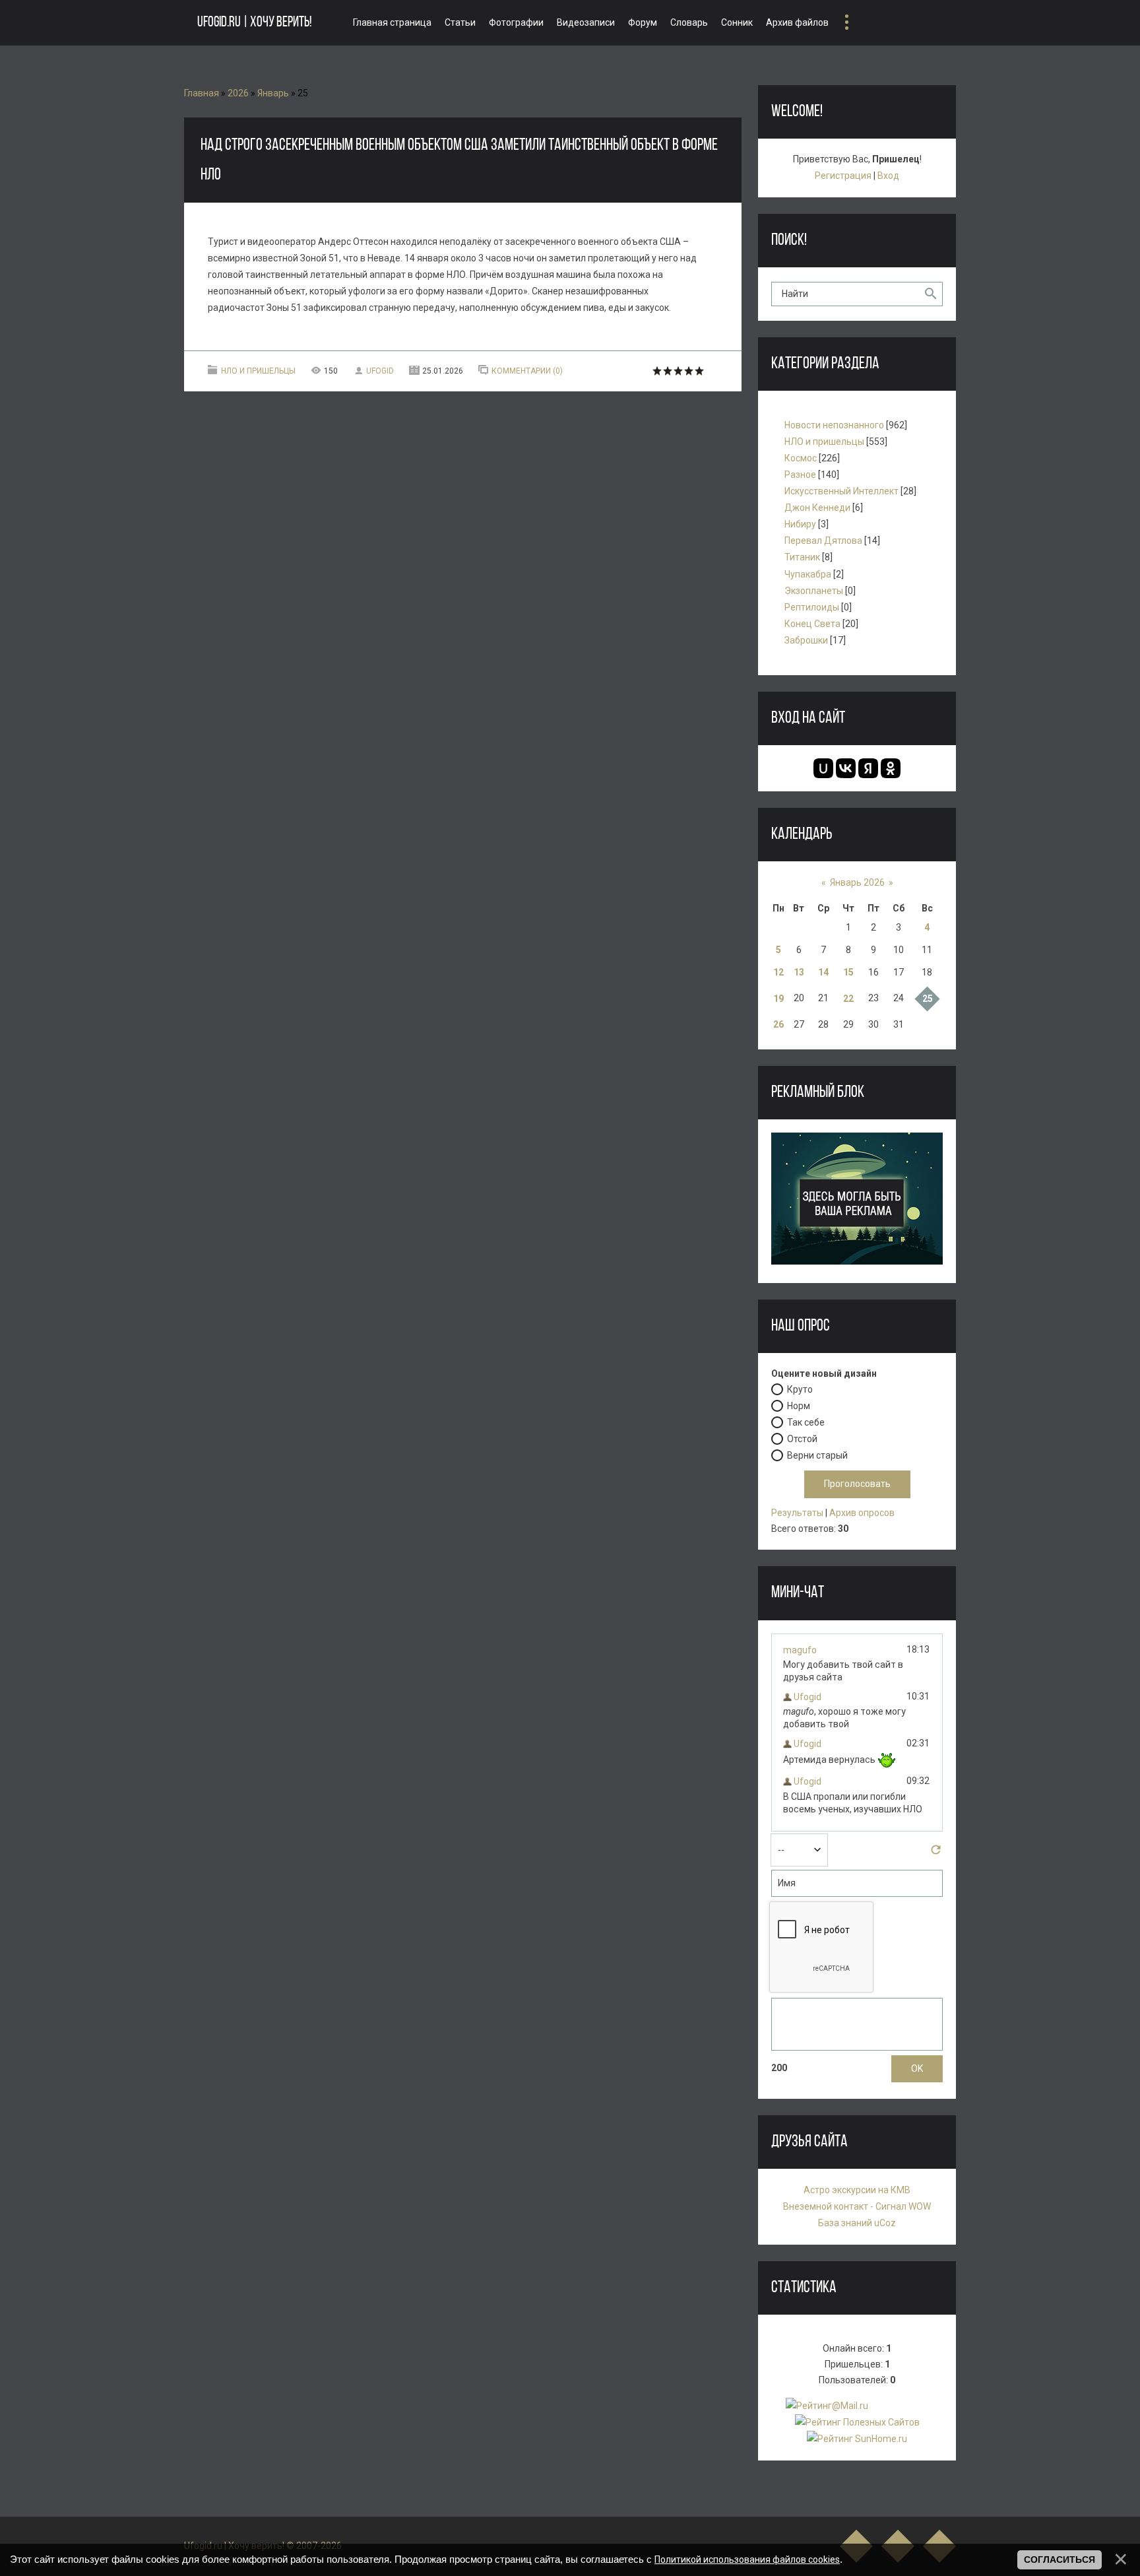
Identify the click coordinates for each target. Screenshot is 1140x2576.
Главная (202, 93)
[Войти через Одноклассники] (891, 768)
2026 (238, 93)
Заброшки (806, 640)
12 (778, 972)
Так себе (806, 1422)
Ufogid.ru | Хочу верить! (254, 23)
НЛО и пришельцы (258, 371)
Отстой (802, 1439)
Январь (273, 93)
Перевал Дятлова (823, 541)
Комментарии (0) (527, 371)
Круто (800, 1389)
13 (799, 972)
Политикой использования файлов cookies (747, 2559)
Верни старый (817, 1455)
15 (848, 972)
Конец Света (812, 624)
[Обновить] (936, 1853)
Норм (799, 1406)
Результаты (797, 1513)
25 (928, 999)
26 (778, 1024)
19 (778, 999)
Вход (888, 176)
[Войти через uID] (823, 768)
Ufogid (380, 371)
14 (823, 972)
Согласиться (1060, 2559)
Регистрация (843, 176)
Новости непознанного (834, 425)
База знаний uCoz (857, 2223)
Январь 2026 (857, 882)
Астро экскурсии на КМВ (857, 2190)
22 (848, 999)
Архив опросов (862, 1513)
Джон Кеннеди (817, 508)
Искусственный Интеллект (841, 491)
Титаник (802, 557)
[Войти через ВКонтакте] (846, 768)
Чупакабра (808, 574)
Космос (801, 458)
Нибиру (800, 524)
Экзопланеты (814, 591)
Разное (800, 475)
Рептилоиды (812, 607)
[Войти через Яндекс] (868, 768)
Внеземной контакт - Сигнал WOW (857, 2206)
